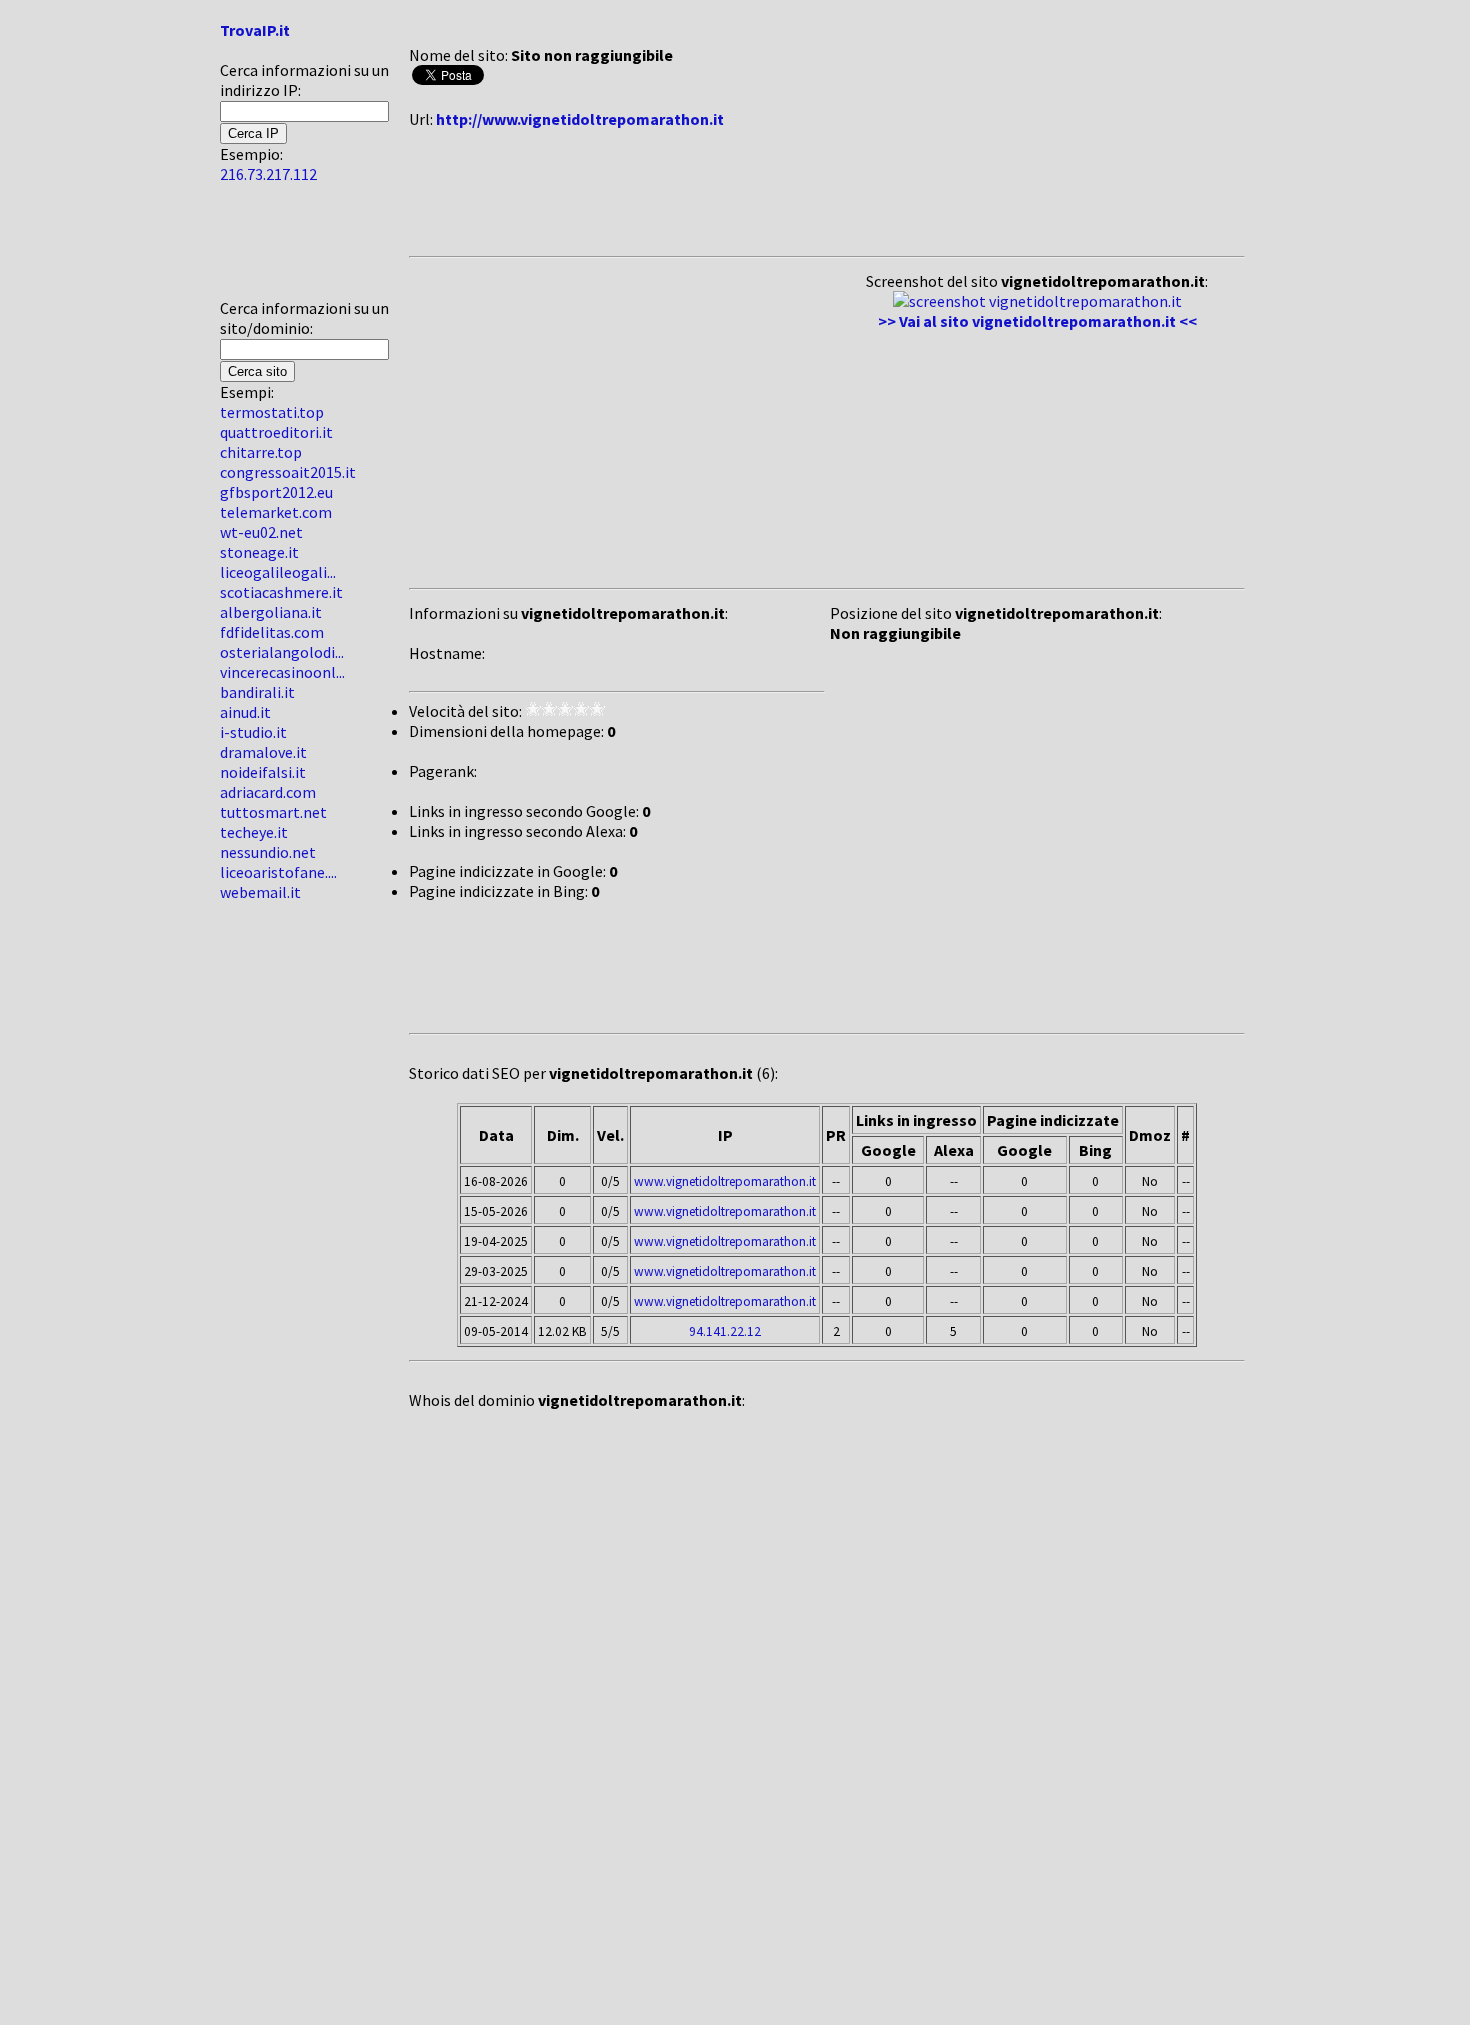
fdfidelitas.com (272, 632)
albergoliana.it (271, 612)
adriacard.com (268, 792)
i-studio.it (253, 732)
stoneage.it (259, 552)
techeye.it (254, 832)
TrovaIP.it (255, 30)
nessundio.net (268, 852)
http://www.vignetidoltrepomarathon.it (580, 119)
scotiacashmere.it (281, 592)
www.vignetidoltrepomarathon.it (725, 1181)
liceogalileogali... (278, 572)
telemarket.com (276, 512)
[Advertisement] (280, 249)
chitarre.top (261, 452)
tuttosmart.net (273, 812)
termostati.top (272, 412)
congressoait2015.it (288, 472)
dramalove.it (263, 752)
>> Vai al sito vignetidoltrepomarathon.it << (1037, 321)
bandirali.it (257, 692)
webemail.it (260, 892)
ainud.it (245, 712)
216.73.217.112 (268, 174)
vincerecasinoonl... (282, 672)
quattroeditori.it (276, 432)
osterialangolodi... (282, 652)
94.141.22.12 (725, 1331)
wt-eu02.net (261, 532)
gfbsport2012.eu (276, 492)
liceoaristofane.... (278, 872)
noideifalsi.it (263, 772)
